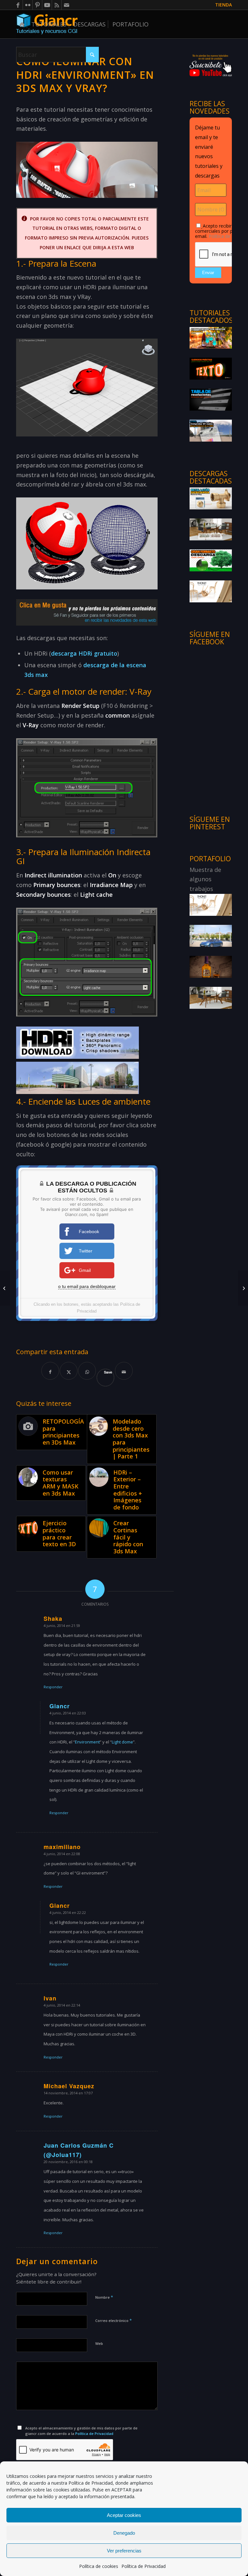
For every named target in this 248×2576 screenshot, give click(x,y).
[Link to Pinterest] (37, 5)
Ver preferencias (124, 2551)
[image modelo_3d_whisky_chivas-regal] (211, 966)
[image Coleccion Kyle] (211, 997)
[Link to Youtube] (47, 5)
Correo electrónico (114, 2320)
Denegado (124, 2533)
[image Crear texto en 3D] (211, 368)
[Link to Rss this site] (57, 5)
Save (108, 1372)
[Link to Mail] (67, 5)
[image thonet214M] (211, 591)
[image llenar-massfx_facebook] (211, 338)
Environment (87, 1742)
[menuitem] (222, 5)
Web (99, 2343)
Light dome (122, 1742)
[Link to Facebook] (18, 5)
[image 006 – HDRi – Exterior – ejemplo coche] (211, 935)
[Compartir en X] (69, 1371)
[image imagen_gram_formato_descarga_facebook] (211, 560)
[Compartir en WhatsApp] (87, 1371)
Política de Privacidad (91, 2483)
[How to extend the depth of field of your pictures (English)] (5, 1288)
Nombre (104, 2297)
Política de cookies (99, 2566)
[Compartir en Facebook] (50, 1371)
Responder (53, 1687)
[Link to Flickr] (28, 5)
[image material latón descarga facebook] (211, 498)
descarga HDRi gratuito (84, 653)
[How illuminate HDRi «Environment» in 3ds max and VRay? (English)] (243, 1288)
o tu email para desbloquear (87, 1286)
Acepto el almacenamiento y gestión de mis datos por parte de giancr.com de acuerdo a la (81, 2431)
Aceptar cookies (124, 2515)
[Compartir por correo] (124, 1371)
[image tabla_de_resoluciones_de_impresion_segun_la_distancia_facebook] (211, 399)
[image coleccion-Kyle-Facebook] (211, 529)
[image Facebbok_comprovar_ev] (211, 430)
